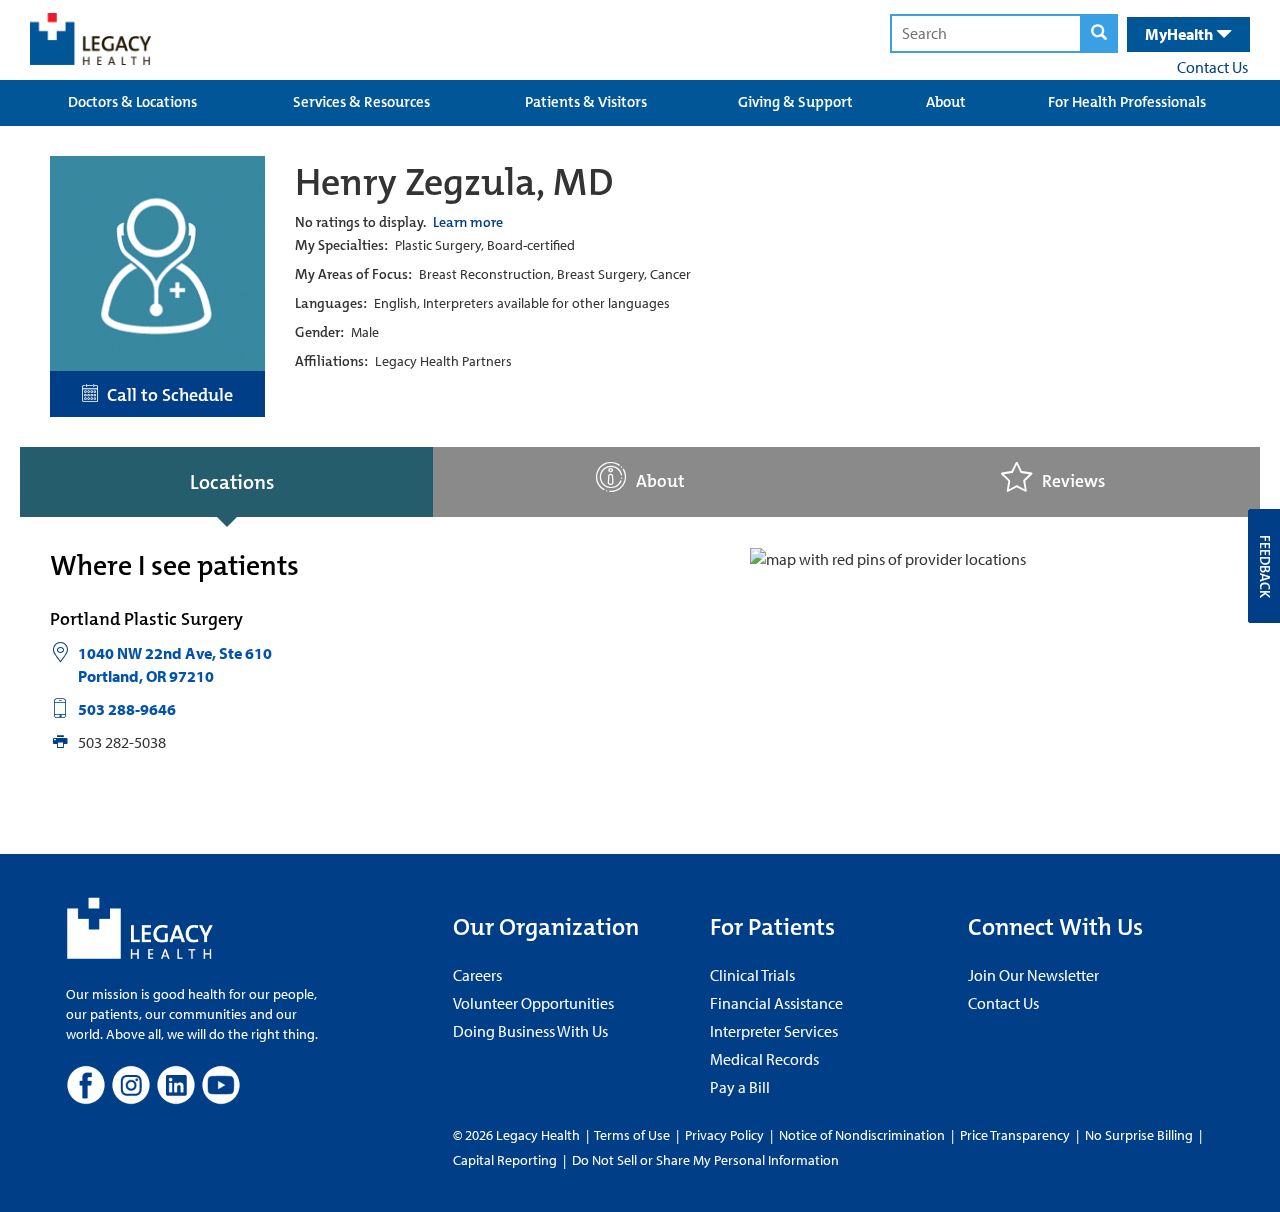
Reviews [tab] (1073, 481)
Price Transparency (1015, 1135)
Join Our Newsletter (1033, 975)
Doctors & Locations (132, 102)
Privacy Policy (724, 1135)
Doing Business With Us (530, 1031)
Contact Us (1212, 67)
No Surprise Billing (1139, 1135)
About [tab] (660, 481)
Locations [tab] (232, 482)
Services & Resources (361, 102)
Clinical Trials (752, 975)
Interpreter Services (774, 1031)
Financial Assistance (776, 1003)
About (946, 102)
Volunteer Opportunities (533, 1003)
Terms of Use (633, 1135)
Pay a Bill (740, 1087)
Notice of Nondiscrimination (862, 1135)
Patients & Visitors (586, 102)
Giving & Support (795, 102)
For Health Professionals (1127, 102)
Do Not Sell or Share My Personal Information (705, 1160)
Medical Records (764, 1059)
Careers (477, 975)
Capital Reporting (505, 1160)
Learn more (468, 222)
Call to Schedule (166, 395)
